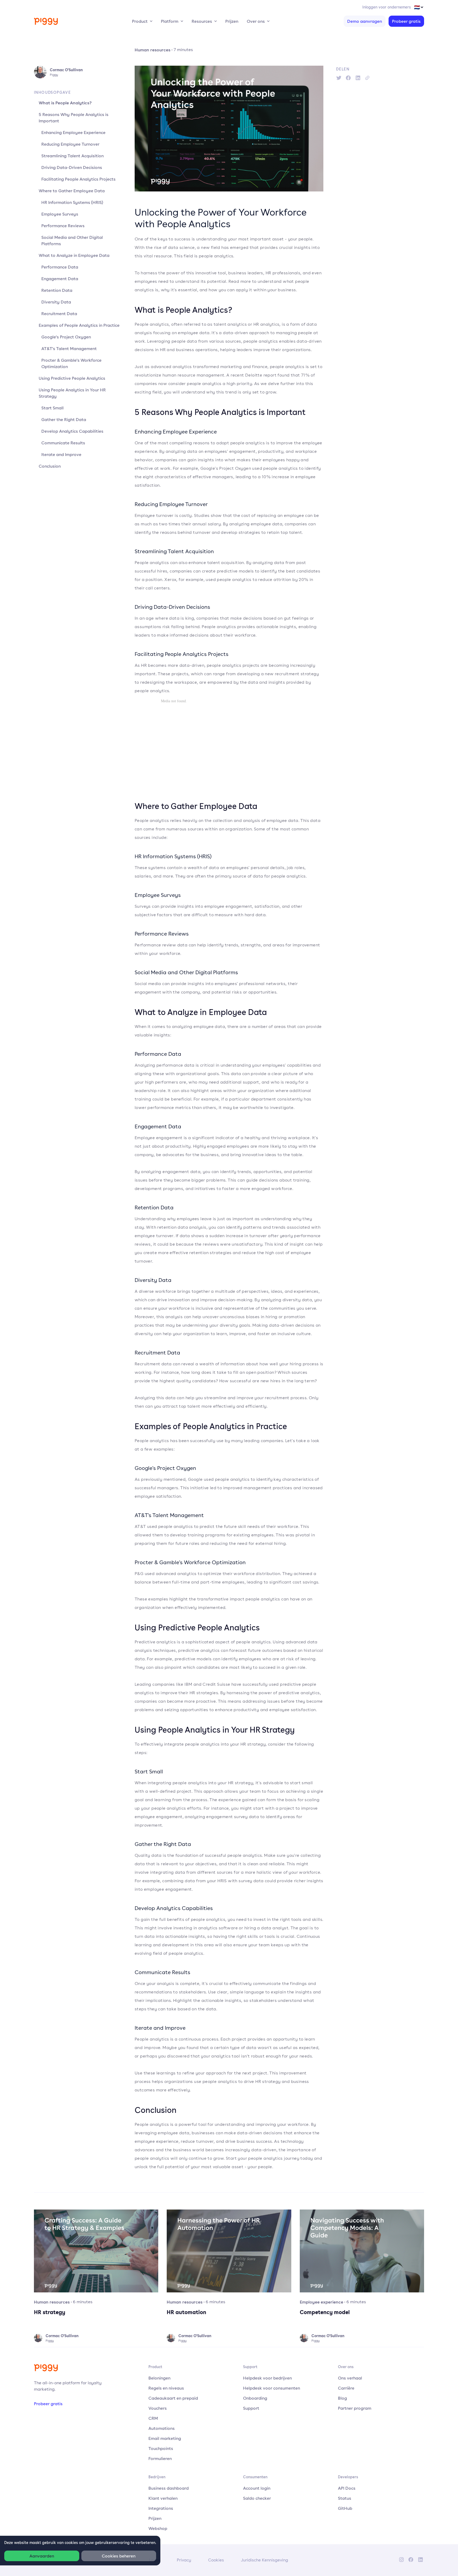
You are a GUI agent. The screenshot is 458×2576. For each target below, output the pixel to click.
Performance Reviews (63, 226)
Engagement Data (60, 279)
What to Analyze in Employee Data (74, 255)
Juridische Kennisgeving (265, 2560)
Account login (257, 2488)
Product (140, 21)
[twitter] (339, 78)
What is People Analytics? (65, 103)
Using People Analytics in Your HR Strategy (72, 393)
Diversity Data (56, 302)
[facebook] (348, 78)
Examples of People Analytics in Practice (79, 325)
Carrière (346, 2388)
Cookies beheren (119, 2556)
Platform (170, 21)
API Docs (347, 2488)
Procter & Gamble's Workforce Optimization (71, 363)
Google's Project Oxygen (66, 337)
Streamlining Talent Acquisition (72, 156)
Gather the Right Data (64, 419)
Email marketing (165, 2438)
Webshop (158, 2528)
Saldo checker (257, 2498)
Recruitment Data (59, 314)
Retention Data (57, 290)
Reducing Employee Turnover (70, 144)
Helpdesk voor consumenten (272, 2388)
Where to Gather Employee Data (72, 191)
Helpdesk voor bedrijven (267, 2378)
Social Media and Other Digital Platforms (72, 240)
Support (251, 2408)
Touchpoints (161, 2448)
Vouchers (158, 2408)
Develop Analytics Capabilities (72, 431)
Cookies (216, 2560)
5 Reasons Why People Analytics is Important (74, 118)
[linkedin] (358, 78)
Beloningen (159, 2378)
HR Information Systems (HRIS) (72, 202)
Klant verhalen (163, 2498)
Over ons (256, 21)
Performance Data (60, 267)
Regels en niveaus (166, 2388)
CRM (153, 2418)
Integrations (161, 2508)
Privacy (184, 2560)
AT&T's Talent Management (69, 348)
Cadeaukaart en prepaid (173, 2398)
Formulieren (160, 2458)
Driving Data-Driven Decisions (72, 167)
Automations (162, 2428)
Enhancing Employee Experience (73, 132)
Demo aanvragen (365, 21)
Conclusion (50, 466)
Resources (202, 21)
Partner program (355, 2408)
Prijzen (232, 21)
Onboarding (255, 2398)
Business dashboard (169, 2488)
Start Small (52, 408)
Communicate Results (63, 443)
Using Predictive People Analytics (72, 378)
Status (345, 2498)
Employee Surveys (60, 214)
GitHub (345, 2508)
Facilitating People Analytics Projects (78, 179)
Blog (342, 2398)
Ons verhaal (350, 2378)
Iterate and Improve (61, 454)
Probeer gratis (406, 21)
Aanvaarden (42, 2556)
